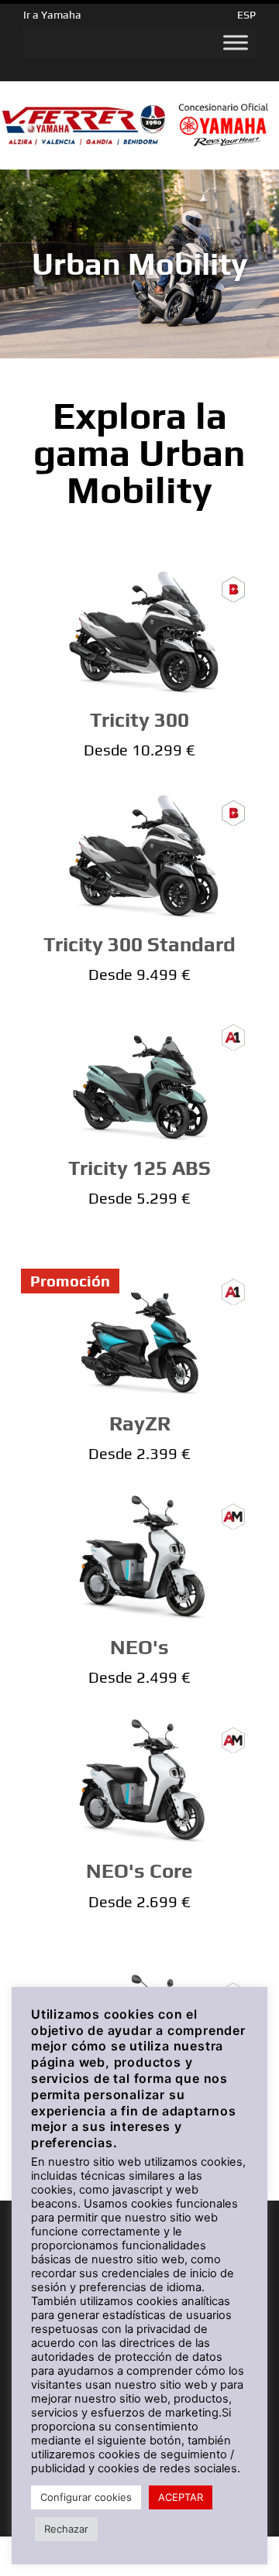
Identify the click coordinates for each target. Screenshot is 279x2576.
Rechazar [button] (66, 2529)
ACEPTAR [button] (181, 2497)
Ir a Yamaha (52, 15)
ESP (246, 15)
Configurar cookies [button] (86, 2497)
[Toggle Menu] (236, 43)
